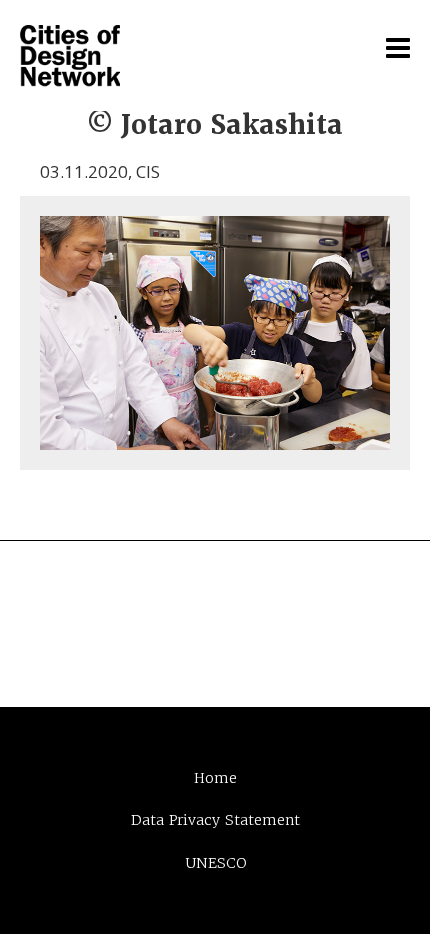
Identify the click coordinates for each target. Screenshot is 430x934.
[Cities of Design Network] (70, 57)
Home (215, 778)
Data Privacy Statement (215, 820)
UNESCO (215, 863)
